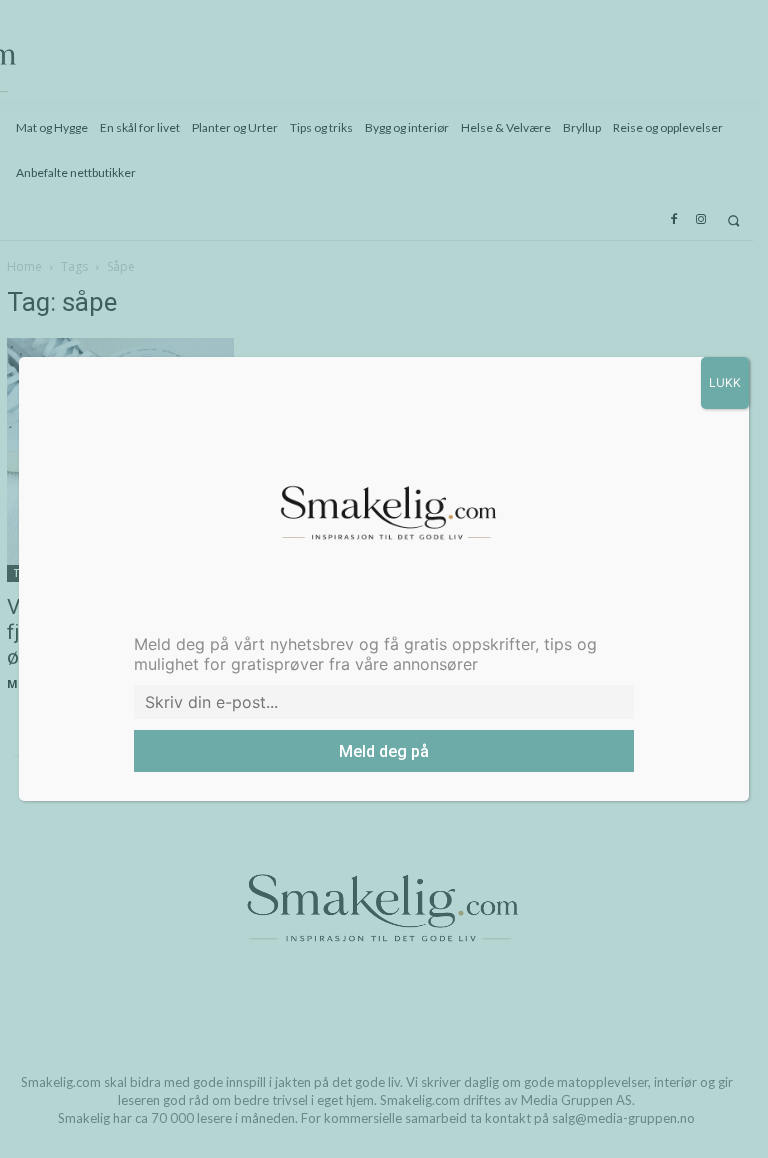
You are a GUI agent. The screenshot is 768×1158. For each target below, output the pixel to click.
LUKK (725, 382)
